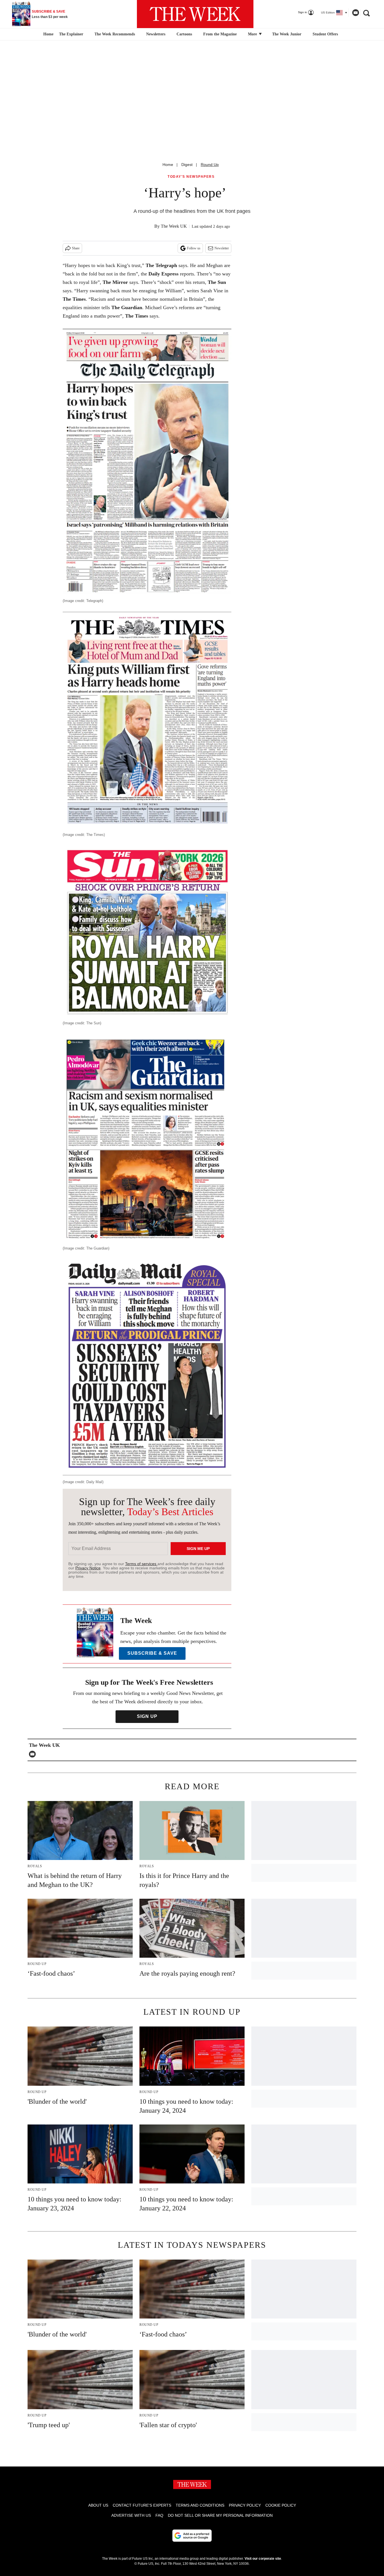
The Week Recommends (115, 34)
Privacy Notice (88, 1568)
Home (168, 165)
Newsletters (156, 34)
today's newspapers (191, 177)
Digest (187, 165)
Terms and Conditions (200, 2505)
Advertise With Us (131, 2515)
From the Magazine (220, 34)
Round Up (210, 165)
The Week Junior (287, 34)
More (253, 34)
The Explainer (71, 34)
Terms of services (141, 1564)
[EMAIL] (34, 1754)
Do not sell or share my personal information (220, 2515)
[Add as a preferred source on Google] (192, 2536)
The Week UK (174, 226)
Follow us (194, 248)
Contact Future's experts (142, 2505)
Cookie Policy (281, 2505)
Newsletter (222, 248)
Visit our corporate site (263, 2559)
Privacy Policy (245, 2505)
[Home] (48, 34)
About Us (98, 2505)
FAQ (159, 2515)
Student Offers (325, 34)
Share (76, 248)
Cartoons (184, 34)
